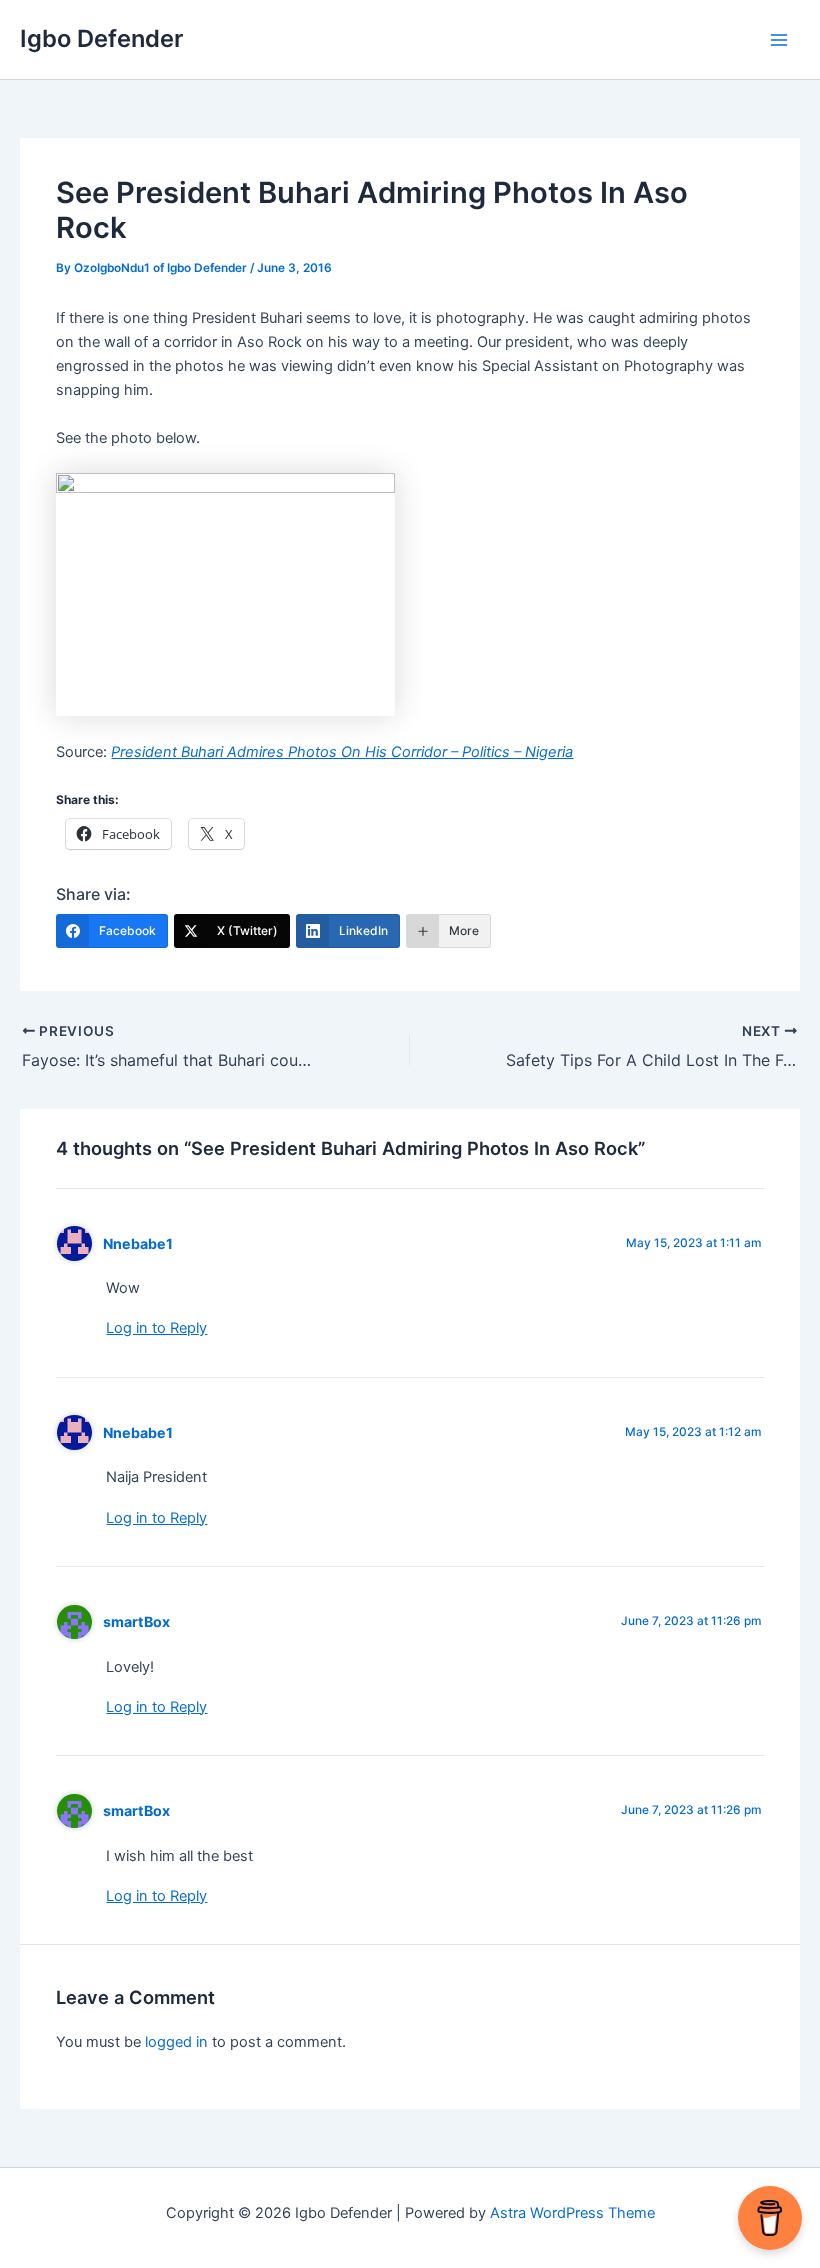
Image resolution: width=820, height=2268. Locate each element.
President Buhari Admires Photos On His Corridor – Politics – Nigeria (342, 752)
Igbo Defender (101, 38)
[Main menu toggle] (779, 40)
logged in (176, 2042)
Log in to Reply (156, 1328)
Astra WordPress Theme (572, 2213)
